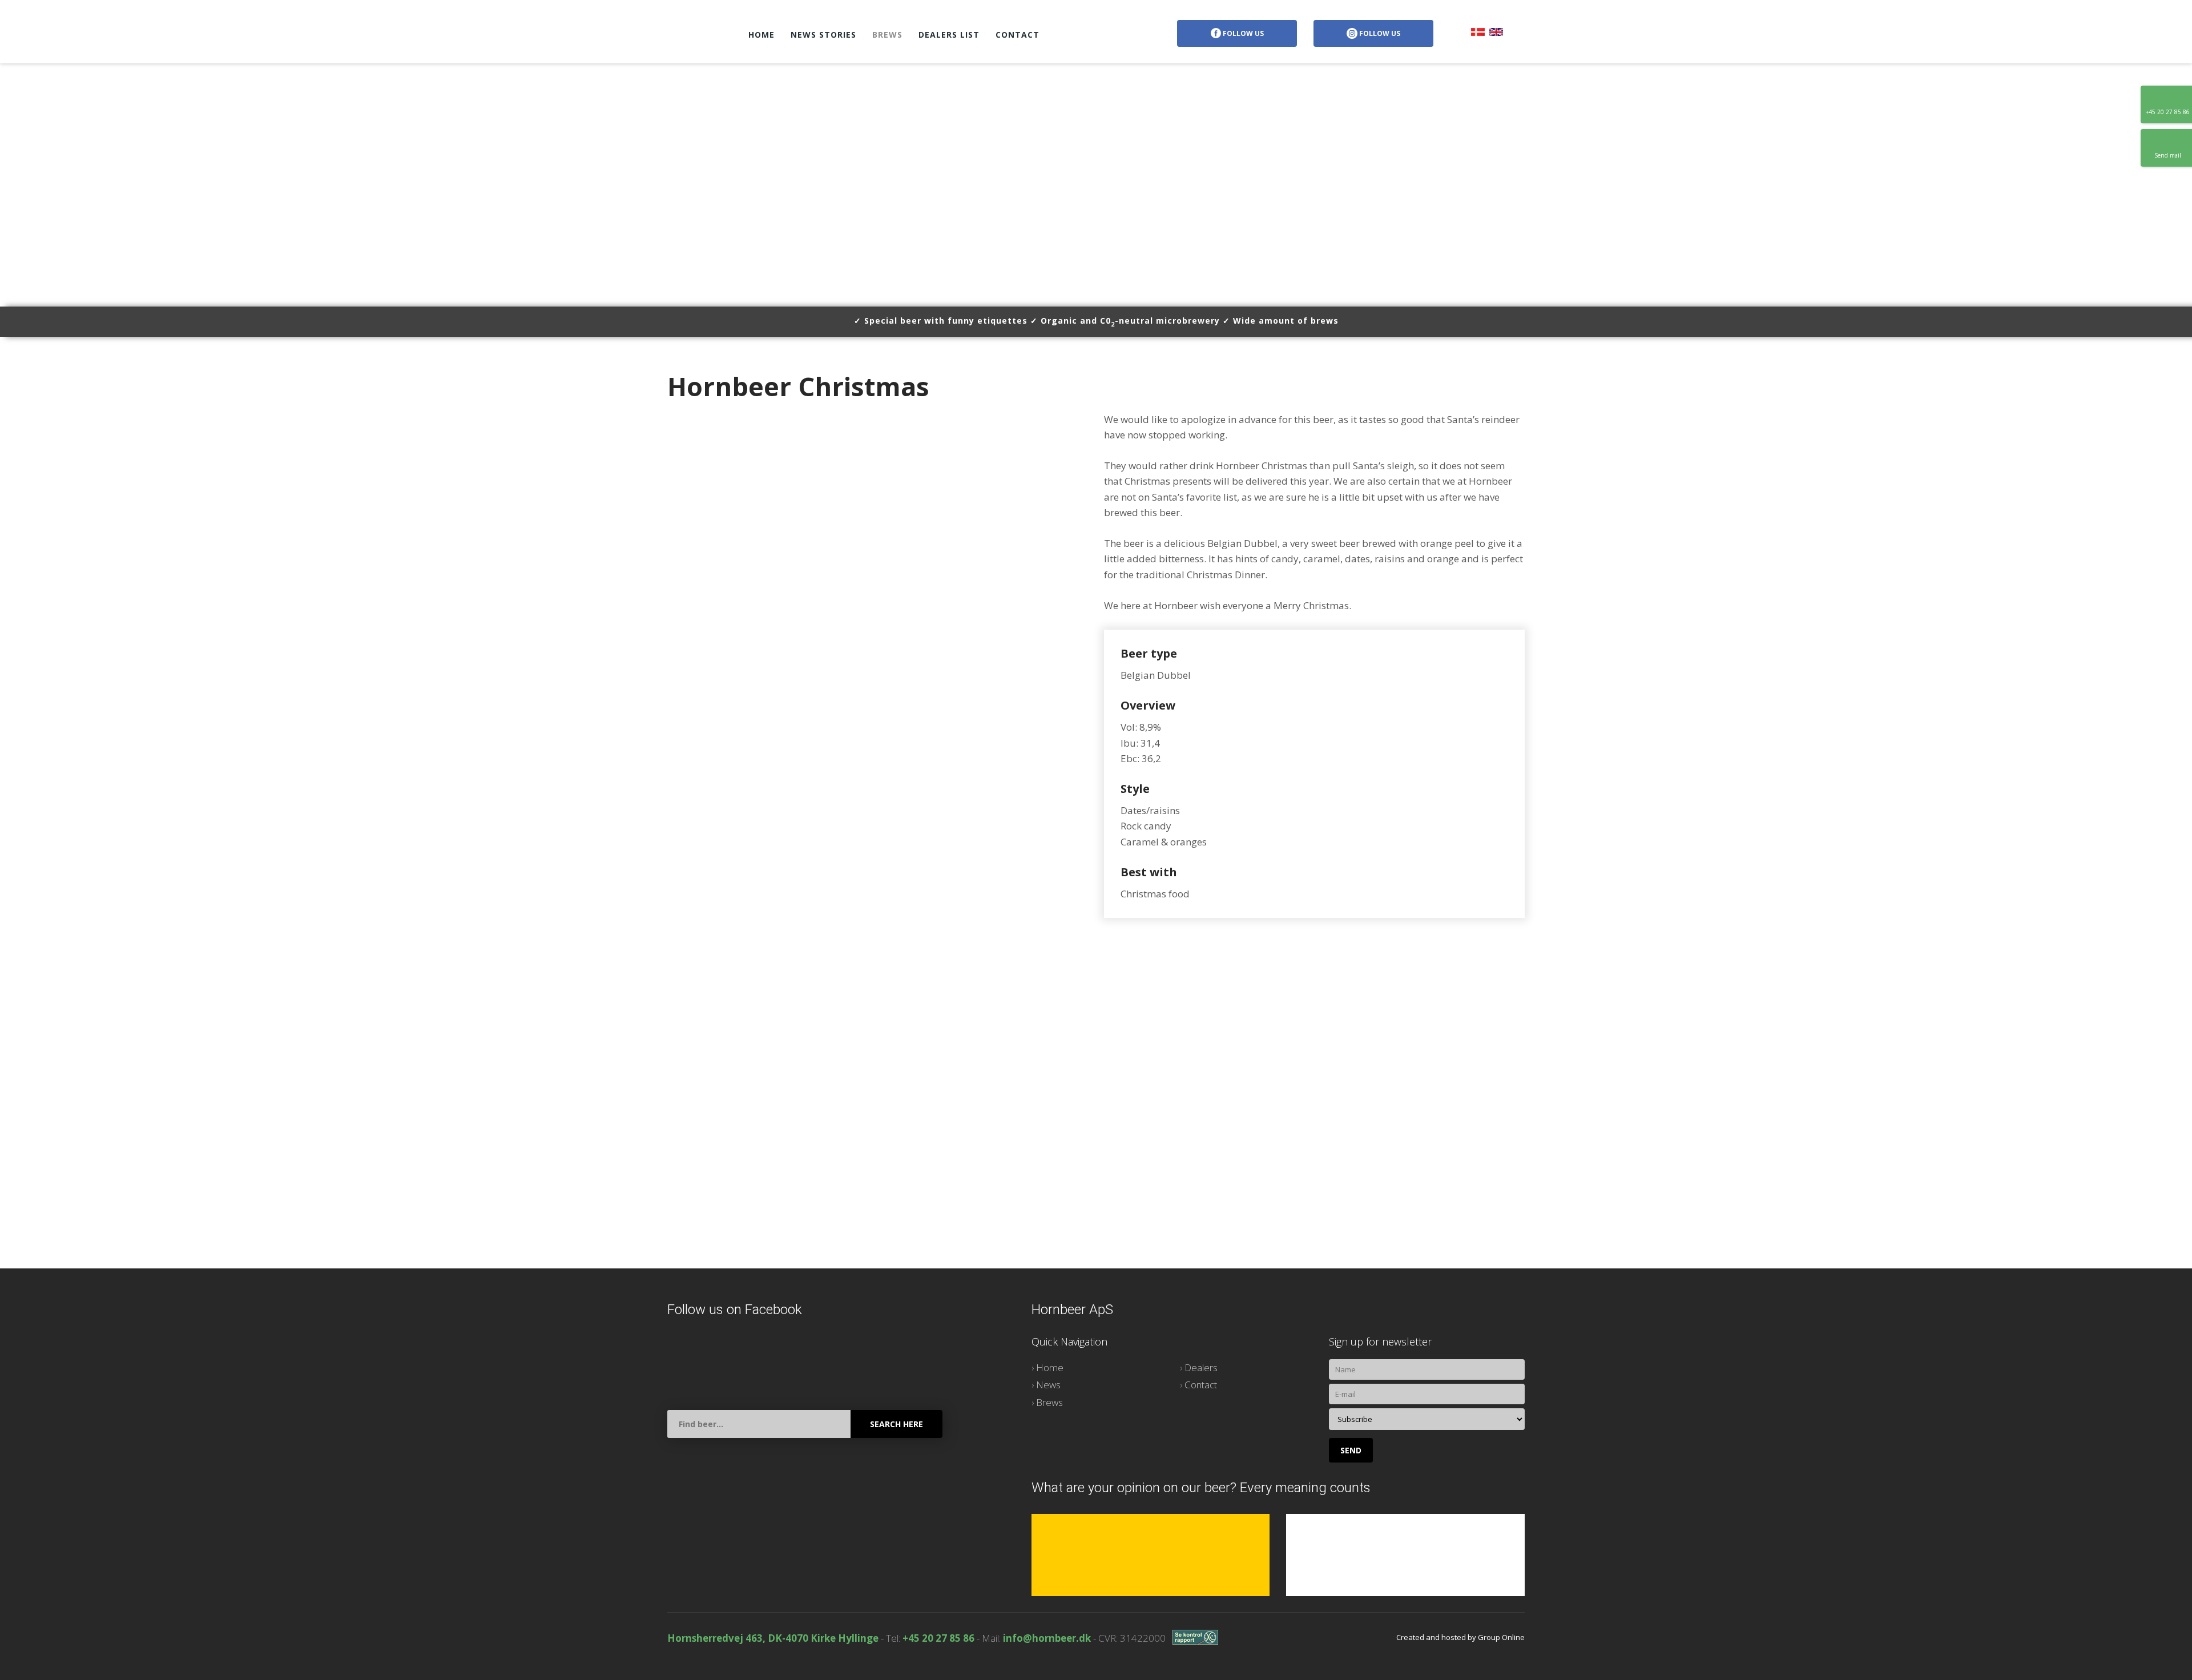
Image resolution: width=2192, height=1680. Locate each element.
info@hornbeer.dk (1047, 1638)
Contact (1018, 35)
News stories (823, 35)
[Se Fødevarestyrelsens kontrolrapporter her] (1195, 1637)
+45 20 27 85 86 (938, 1638)
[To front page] (696, 32)
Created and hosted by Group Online (1460, 1637)
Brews (887, 35)
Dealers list (949, 35)
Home (761, 35)
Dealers (1201, 1367)
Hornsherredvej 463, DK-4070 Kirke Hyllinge (773, 1638)
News (1048, 1385)
